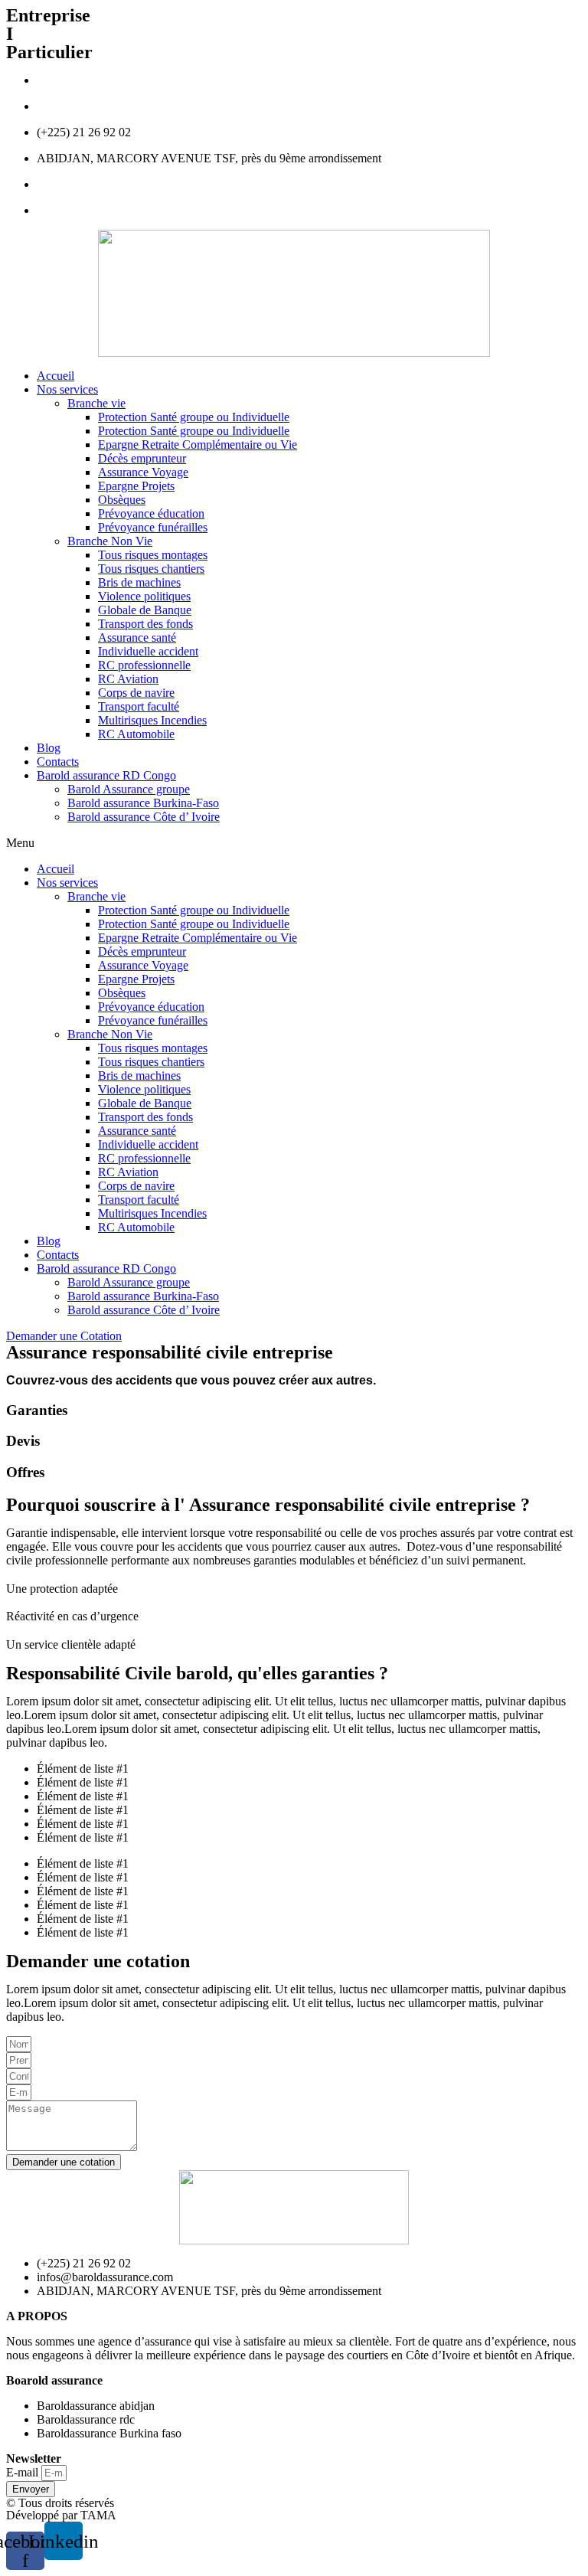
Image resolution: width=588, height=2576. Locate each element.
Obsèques (122, 500)
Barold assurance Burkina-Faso (143, 803)
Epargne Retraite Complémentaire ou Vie (198, 445)
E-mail (24, 2472)
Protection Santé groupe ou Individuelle (194, 417)
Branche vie (96, 403)
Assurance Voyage (143, 472)
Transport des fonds (145, 624)
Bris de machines (139, 582)
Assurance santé (137, 637)
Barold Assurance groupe (129, 789)
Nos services (67, 389)
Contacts (58, 762)
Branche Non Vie (110, 541)
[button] (294, 843)
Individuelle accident (148, 651)
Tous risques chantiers (151, 569)
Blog (49, 748)
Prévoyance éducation (151, 513)
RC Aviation (128, 679)
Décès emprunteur (142, 458)
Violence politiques (144, 596)
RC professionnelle (144, 665)
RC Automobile (136, 734)
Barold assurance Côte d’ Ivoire (144, 817)
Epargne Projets (136, 486)
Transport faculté (139, 706)
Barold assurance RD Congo (106, 775)
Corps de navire (136, 693)
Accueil (56, 376)
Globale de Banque (145, 610)
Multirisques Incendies (152, 720)
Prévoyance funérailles (153, 527)
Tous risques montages (153, 555)
